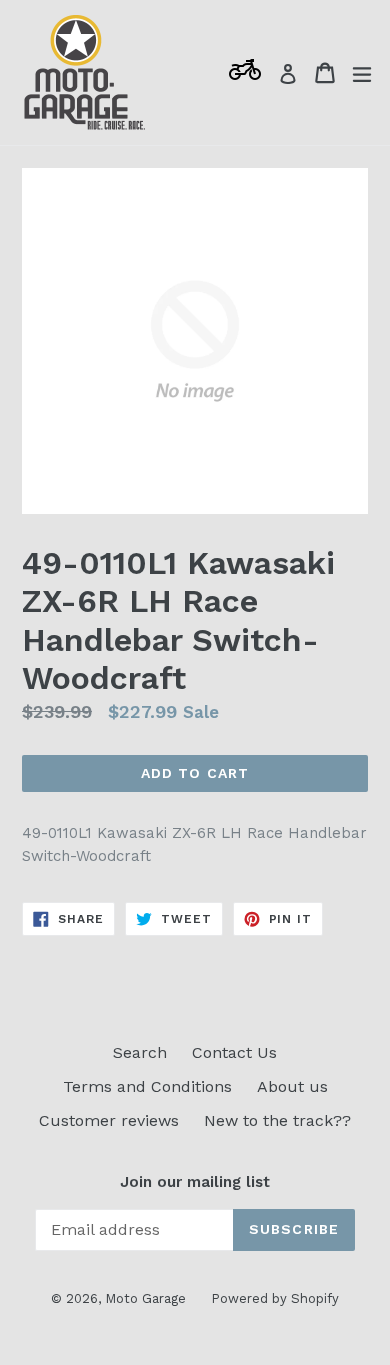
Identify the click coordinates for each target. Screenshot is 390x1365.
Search (140, 1052)
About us (292, 1086)
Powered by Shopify (275, 1298)
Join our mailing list (195, 1182)
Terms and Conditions (147, 1086)
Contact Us (234, 1052)
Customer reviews (109, 1120)
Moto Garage (145, 1298)
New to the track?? (277, 1120)
